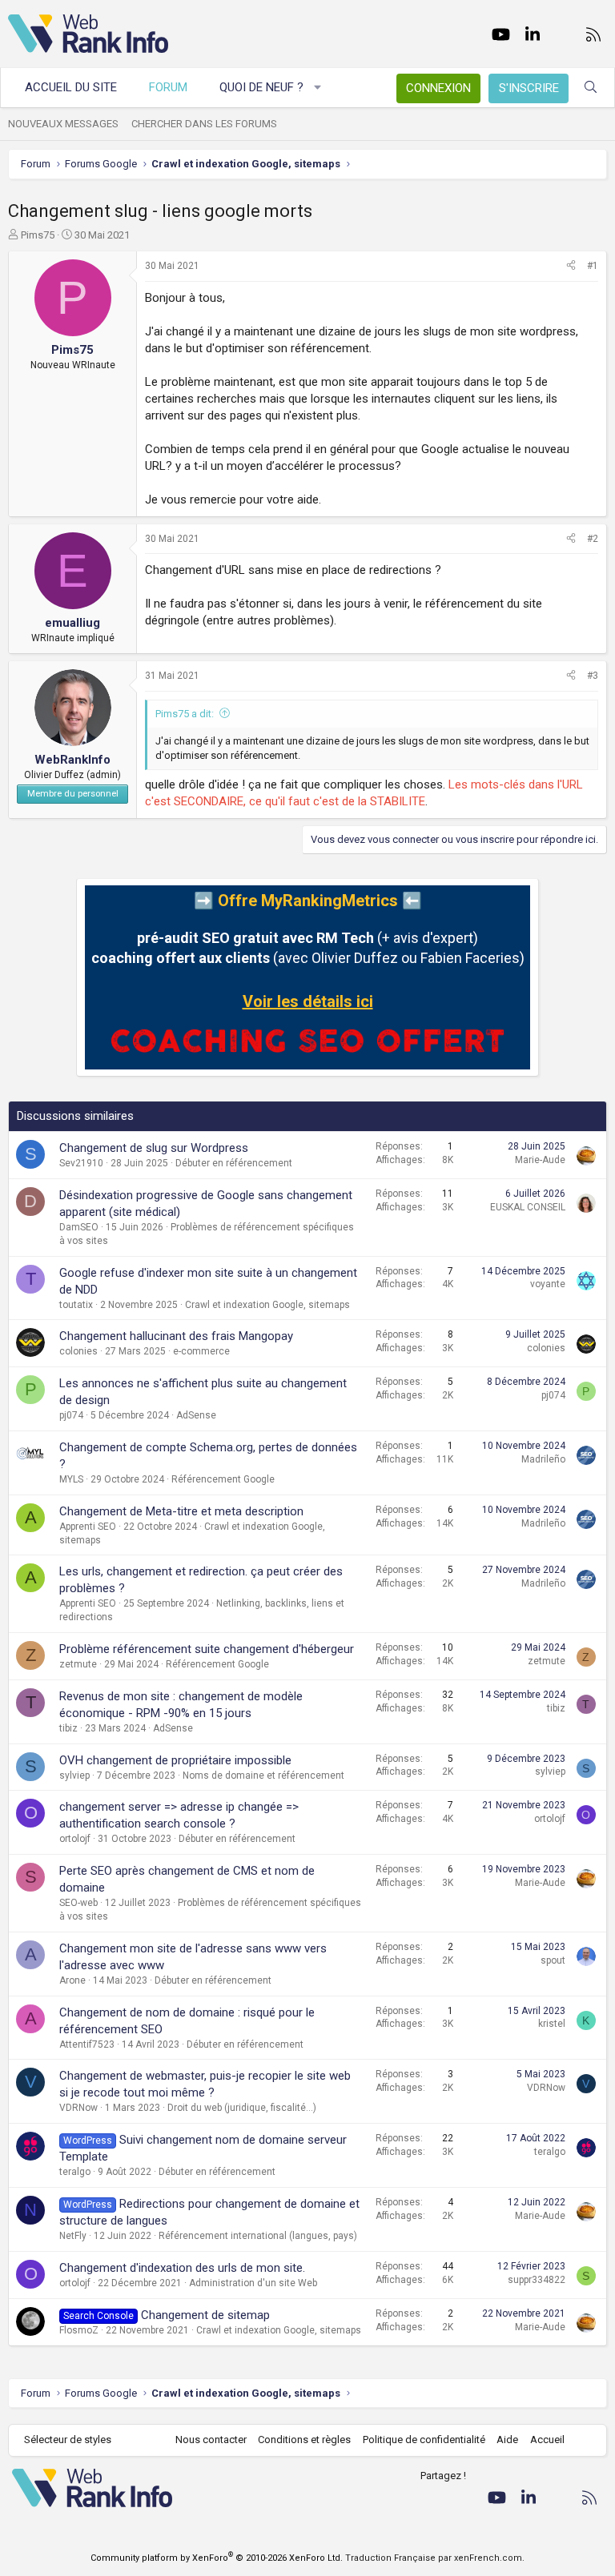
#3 (593, 676)
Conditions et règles (304, 2440)
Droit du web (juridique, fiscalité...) (242, 2108)
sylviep (74, 1776)
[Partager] (571, 266)
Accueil (547, 2440)
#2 (593, 539)
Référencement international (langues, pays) (258, 2236)
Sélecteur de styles (68, 2440)
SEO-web (78, 1903)
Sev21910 (81, 1163)
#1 (593, 266)
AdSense (196, 1415)
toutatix (76, 1305)
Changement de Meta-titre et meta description (181, 1511)
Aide (507, 2440)
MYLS (71, 1479)
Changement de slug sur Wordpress (154, 1148)
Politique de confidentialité (424, 2440)
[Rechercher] (591, 88)
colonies (78, 1351)
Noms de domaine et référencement (263, 1776)
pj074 (71, 1415)
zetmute (78, 1664)
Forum (168, 87)
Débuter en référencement (234, 1163)
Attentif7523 (87, 2044)
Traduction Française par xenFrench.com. (435, 2558)
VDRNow (78, 2108)
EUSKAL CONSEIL (528, 1207)
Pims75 (38, 235)
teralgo (75, 2172)
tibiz (68, 1728)
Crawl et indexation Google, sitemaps (267, 1305)
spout (553, 1960)
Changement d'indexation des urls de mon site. (182, 2268)
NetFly (73, 2236)
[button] (318, 88)
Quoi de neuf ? (261, 87)
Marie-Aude (540, 1160)
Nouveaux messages (63, 124)
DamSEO (79, 1227)
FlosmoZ (79, 2330)
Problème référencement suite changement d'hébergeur (207, 1649)
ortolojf (75, 1839)
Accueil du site (71, 87)
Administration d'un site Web (253, 2283)
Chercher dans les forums (204, 124)
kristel (552, 2024)
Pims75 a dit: (185, 714)
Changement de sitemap (205, 2315)
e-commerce (201, 1351)
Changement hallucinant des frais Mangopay (176, 1336)
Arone (72, 1980)
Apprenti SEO (88, 1527)
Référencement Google (223, 1479)
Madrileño (543, 1459)
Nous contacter (211, 2440)
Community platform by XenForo (217, 2558)
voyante (548, 1284)
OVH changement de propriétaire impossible (175, 1760)
